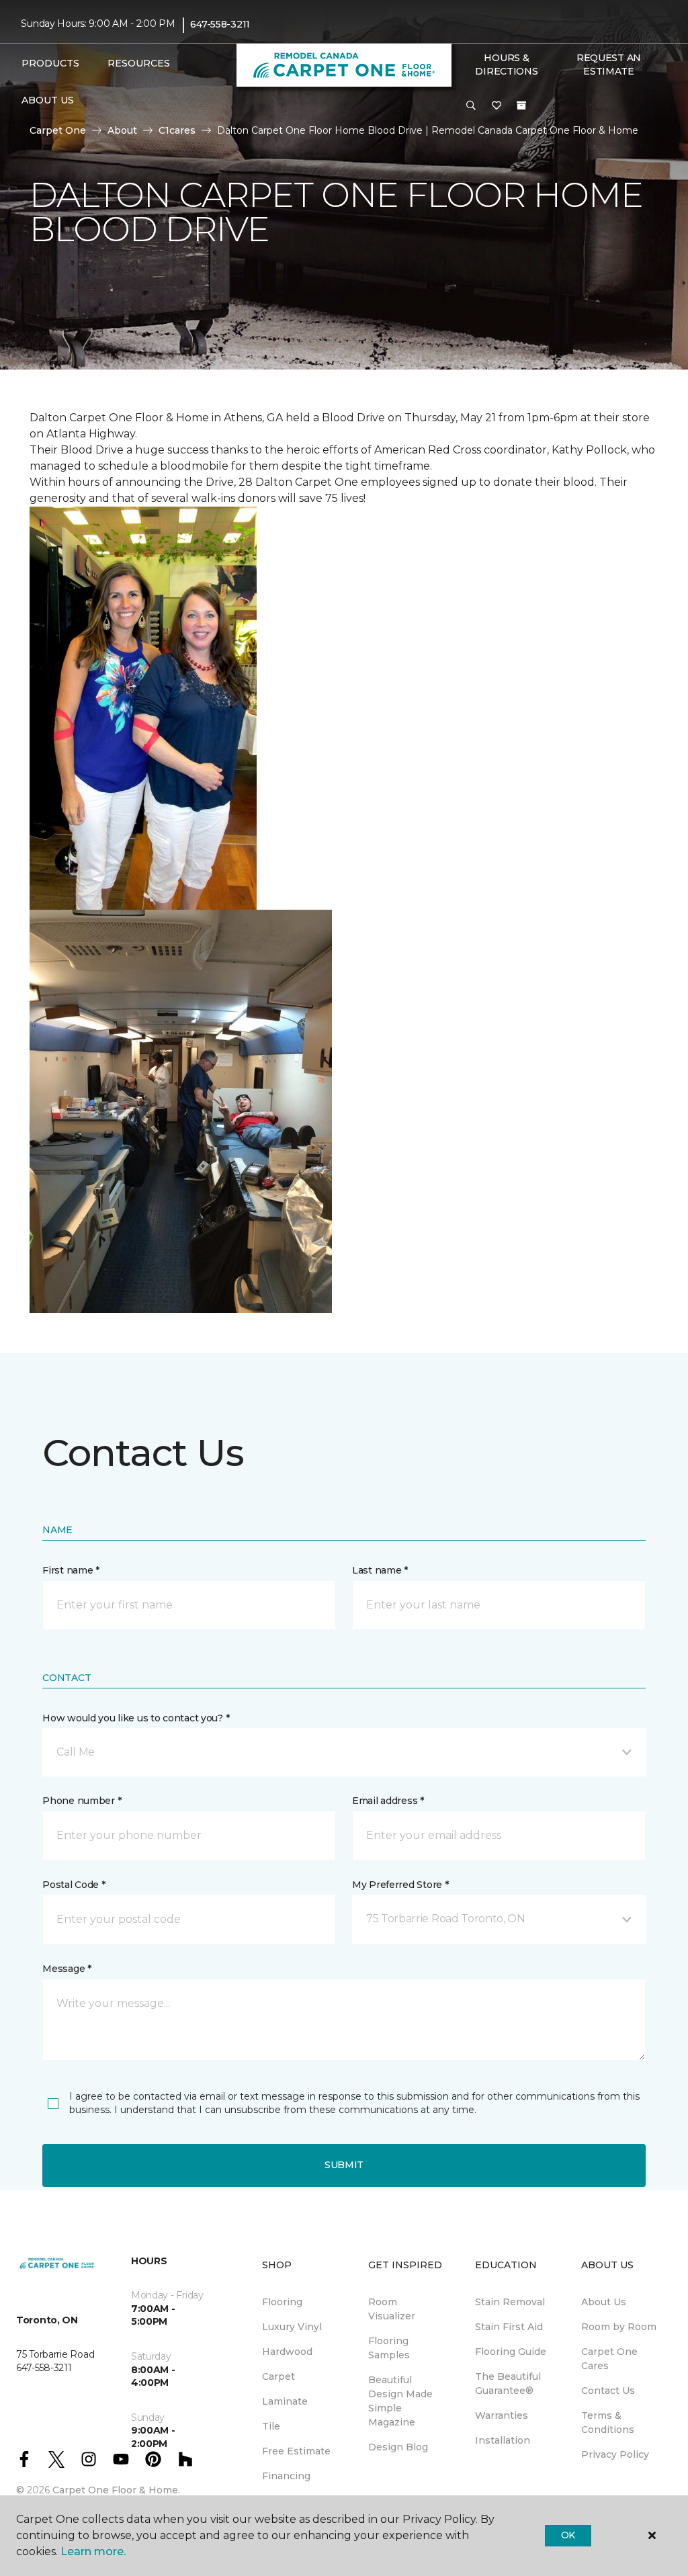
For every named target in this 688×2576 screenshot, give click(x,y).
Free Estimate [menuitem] (296, 2451)
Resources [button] (139, 63)
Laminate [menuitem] (285, 2401)
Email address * (388, 1801)
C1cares (177, 130)
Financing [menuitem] (286, 2476)
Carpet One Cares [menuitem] (609, 2359)
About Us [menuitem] (604, 2302)
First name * (71, 1570)
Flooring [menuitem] (282, 2302)
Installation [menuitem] (503, 2440)
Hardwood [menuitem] (287, 2352)
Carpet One (58, 130)
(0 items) (521, 105)
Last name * (380, 1570)
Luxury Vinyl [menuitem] (292, 2327)
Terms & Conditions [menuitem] (608, 2422)
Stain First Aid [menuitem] (509, 2327)
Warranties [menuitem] (502, 2415)
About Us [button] (48, 100)
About (122, 130)
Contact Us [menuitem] (608, 2391)
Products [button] (50, 63)
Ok (568, 2535)
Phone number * (82, 1801)
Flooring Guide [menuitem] (511, 2352)
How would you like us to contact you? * (136, 1718)
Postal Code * (74, 1885)
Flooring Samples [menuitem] (389, 2348)
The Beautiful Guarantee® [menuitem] (508, 2384)
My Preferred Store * (400, 1885)
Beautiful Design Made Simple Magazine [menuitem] (400, 2401)
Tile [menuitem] (271, 2426)
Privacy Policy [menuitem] (615, 2454)
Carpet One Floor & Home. (116, 2490)
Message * (67, 1969)
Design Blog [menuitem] (398, 2447)
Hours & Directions (506, 65)
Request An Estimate (609, 65)
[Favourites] (497, 106)
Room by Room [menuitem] (619, 2327)
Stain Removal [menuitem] (510, 2302)
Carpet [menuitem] (278, 2376)
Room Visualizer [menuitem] (392, 2309)
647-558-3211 (220, 24)
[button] (471, 106)
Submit (344, 2165)
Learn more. (93, 2551)
